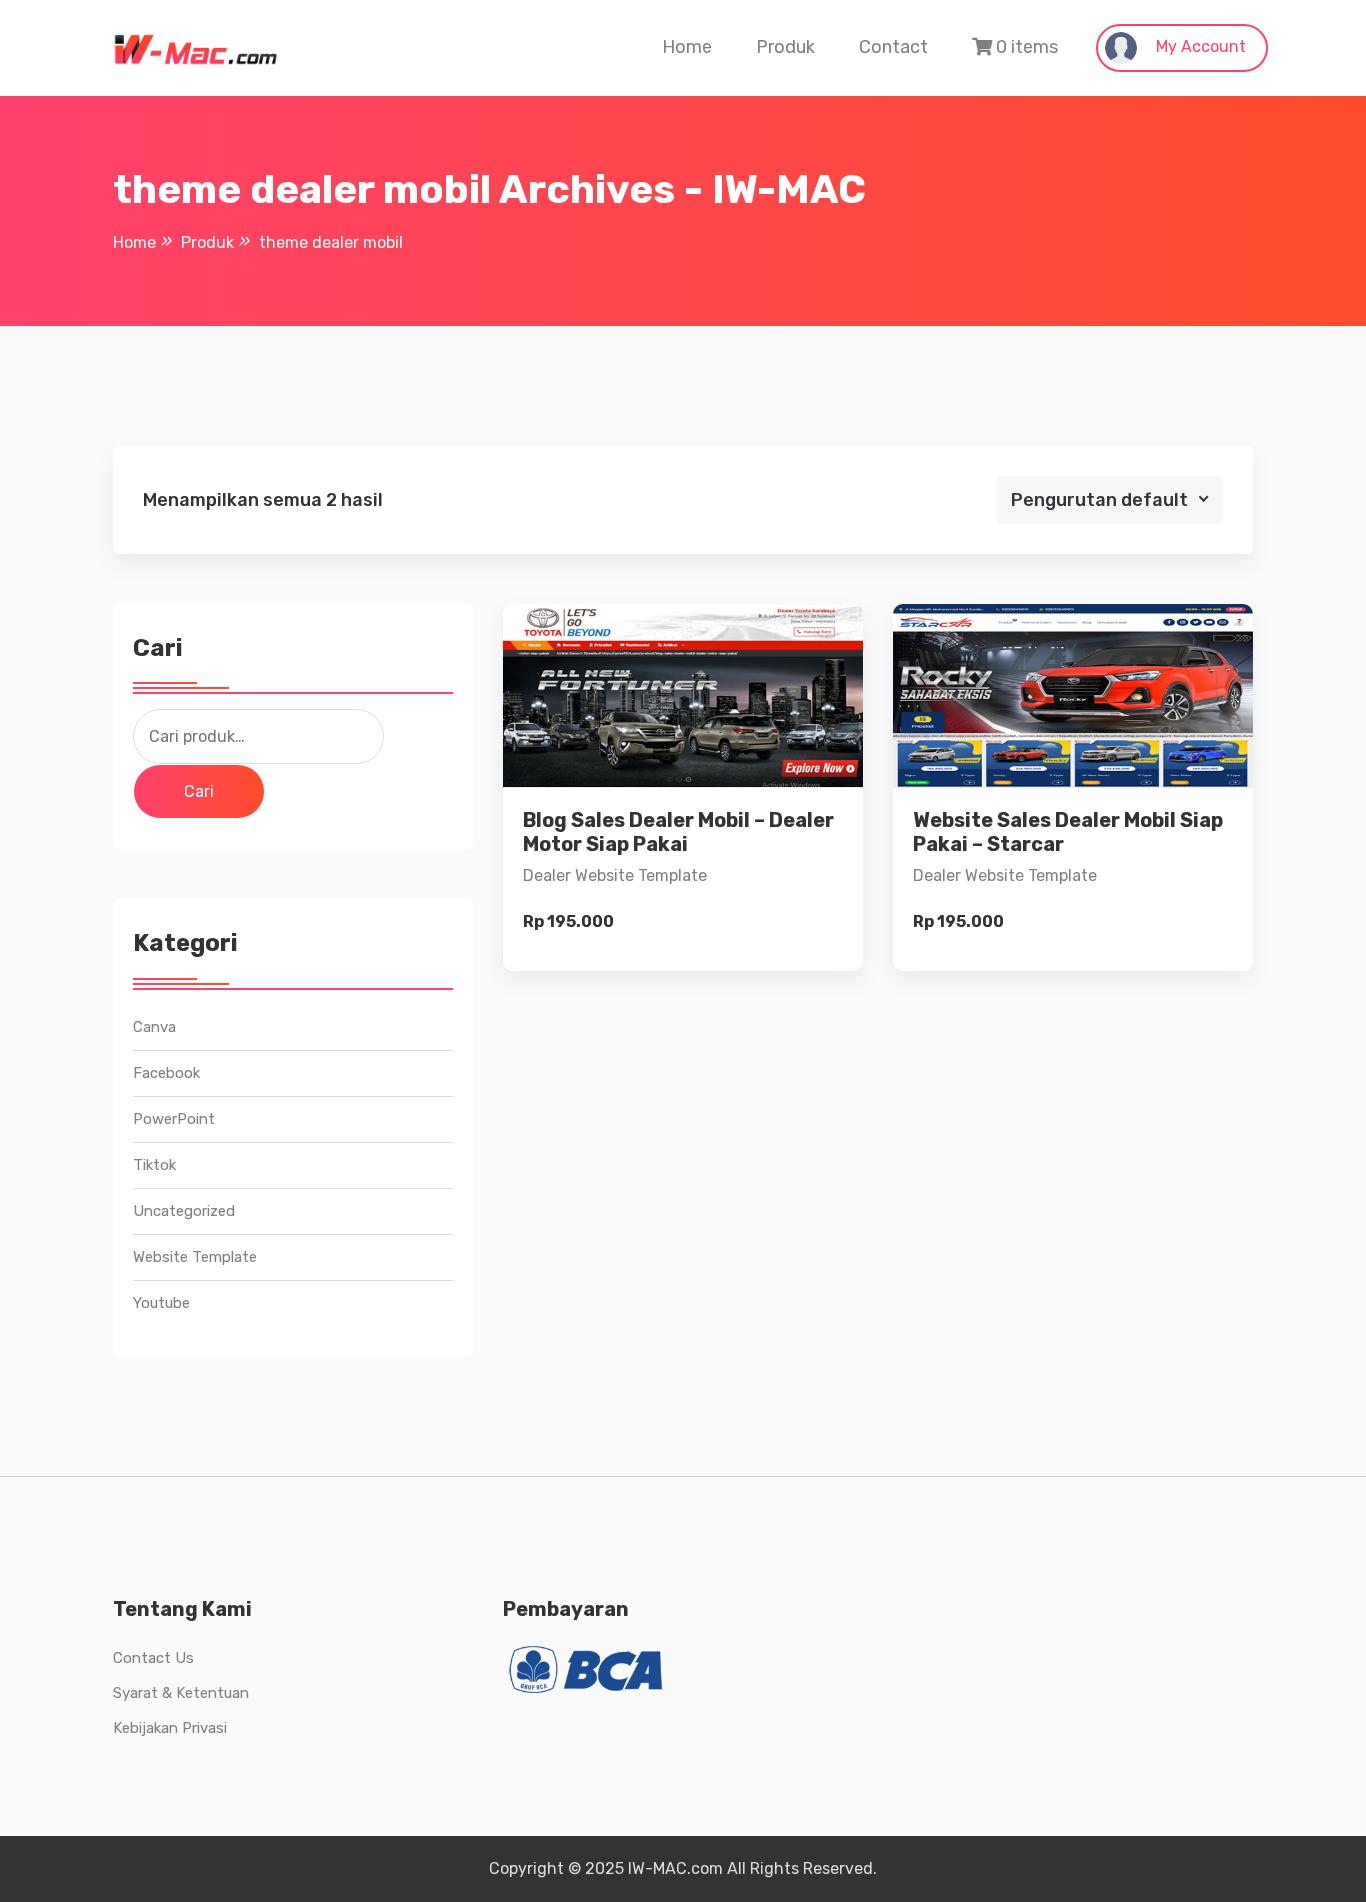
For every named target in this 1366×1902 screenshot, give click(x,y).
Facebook (166, 1073)
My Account (1199, 46)
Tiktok (154, 1165)
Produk (785, 47)
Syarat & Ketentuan (181, 1693)
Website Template (195, 1257)
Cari (199, 791)
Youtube (161, 1303)
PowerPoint (174, 1119)
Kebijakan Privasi (170, 1728)
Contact (893, 47)
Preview (700, 718)
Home (687, 47)
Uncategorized (184, 1211)
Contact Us (153, 1658)
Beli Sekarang (683, 854)
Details (699, 786)
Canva (154, 1027)
